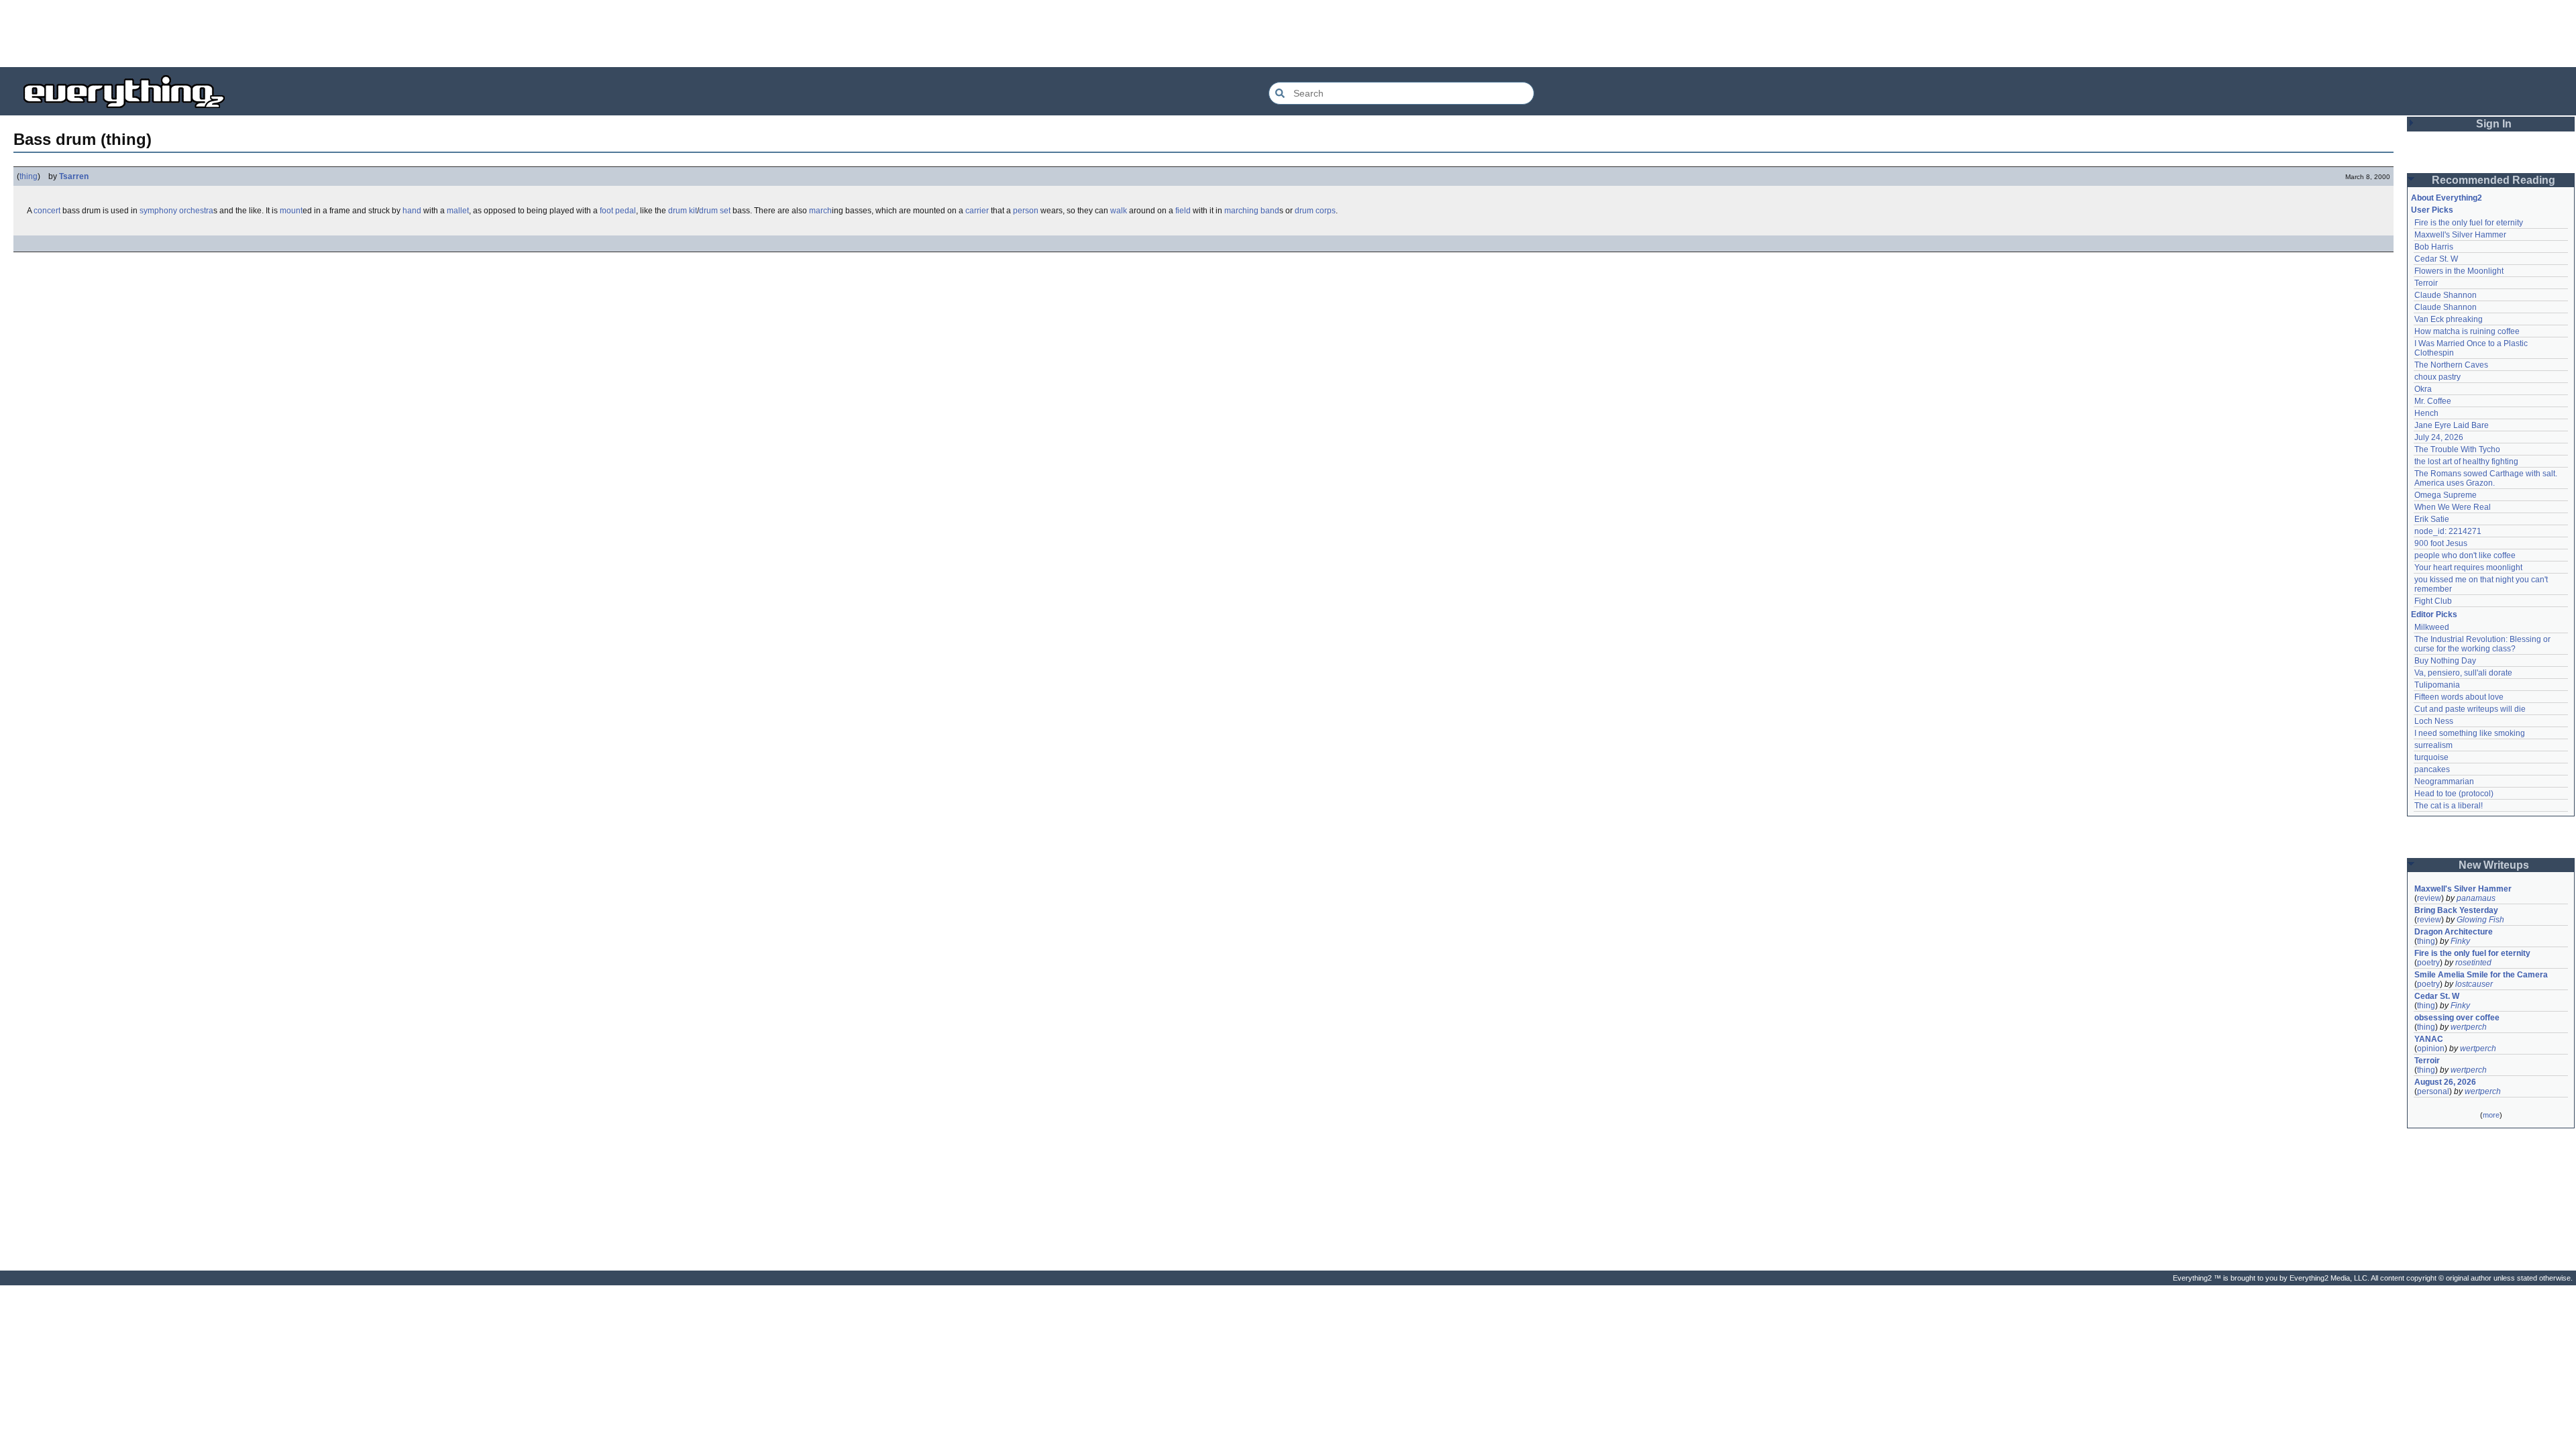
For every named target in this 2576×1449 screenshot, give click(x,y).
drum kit (683, 211)
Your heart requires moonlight (2468, 568)
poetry (2428, 963)
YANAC (2429, 1039)
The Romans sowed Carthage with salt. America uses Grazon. (2486, 478)
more (2491, 1115)
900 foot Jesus (2441, 543)
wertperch (2469, 1027)
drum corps (1315, 211)
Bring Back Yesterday (2456, 910)
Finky (2460, 941)
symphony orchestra (176, 211)
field (1183, 211)
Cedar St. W (2436, 259)
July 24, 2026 (2439, 437)
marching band (1252, 211)
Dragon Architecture (2454, 932)
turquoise (2431, 757)
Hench (2426, 413)
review (2429, 898)
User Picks (2432, 210)
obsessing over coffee (2457, 1018)
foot (606, 211)
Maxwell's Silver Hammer (2460, 235)
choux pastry (2437, 377)
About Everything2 (2447, 198)
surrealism (2433, 745)
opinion (2431, 1049)
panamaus (2476, 898)
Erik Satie (2432, 519)
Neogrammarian (2444, 782)
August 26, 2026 (2445, 1082)
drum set (715, 211)
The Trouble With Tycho (2457, 449)
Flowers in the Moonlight (2459, 271)
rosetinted (2473, 963)
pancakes (2432, 769)
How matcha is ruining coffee (2467, 331)
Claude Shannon (2446, 295)
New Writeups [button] (2494, 865)
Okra (2423, 389)
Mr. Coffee (2433, 401)
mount (291, 211)
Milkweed (2432, 627)
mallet (458, 211)
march (820, 211)
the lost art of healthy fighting (2466, 462)
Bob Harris (2434, 247)
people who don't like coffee (2465, 555)
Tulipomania (2437, 685)
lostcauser (2474, 984)
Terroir (2426, 283)
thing (29, 176)
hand (412, 211)
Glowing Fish (2480, 920)
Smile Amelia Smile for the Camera (2481, 975)
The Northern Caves (2451, 365)
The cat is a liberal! (2449, 806)
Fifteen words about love (2459, 697)
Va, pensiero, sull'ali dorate (2463, 673)
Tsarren (74, 176)
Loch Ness (2434, 721)
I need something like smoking (2470, 733)
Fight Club (2433, 601)
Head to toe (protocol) (2454, 794)
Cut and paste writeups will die (2470, 709)
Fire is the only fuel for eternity (2469, 223)
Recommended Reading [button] (2493, 180)
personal (2433, 1091)
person (1026, 211)
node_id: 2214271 (2448, 531)
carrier (977, 211)
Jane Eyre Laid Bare (2452, 425)
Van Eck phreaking (2449, 319)
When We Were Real (2453, 507)
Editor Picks (2434, 614)
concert (47, 211)
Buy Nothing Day (2445, 661)
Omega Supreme (2446, 495)
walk (1119, 211)
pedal (626, 211)
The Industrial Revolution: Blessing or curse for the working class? (2483, 644)
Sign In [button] (2494, 124)
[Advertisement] (1288, 34)
